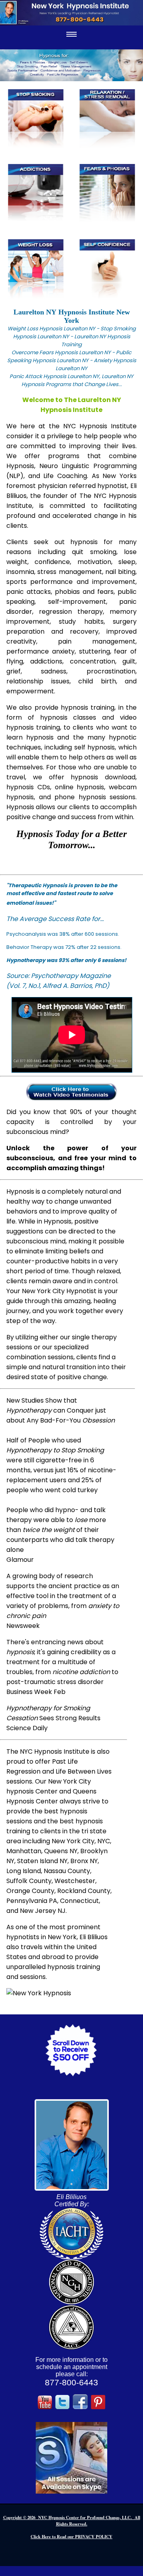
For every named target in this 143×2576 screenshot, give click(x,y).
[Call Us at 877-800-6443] (71, 13)
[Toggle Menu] (71, 34)
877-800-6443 (71, 2383)
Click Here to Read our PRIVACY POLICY (71, 2537)
